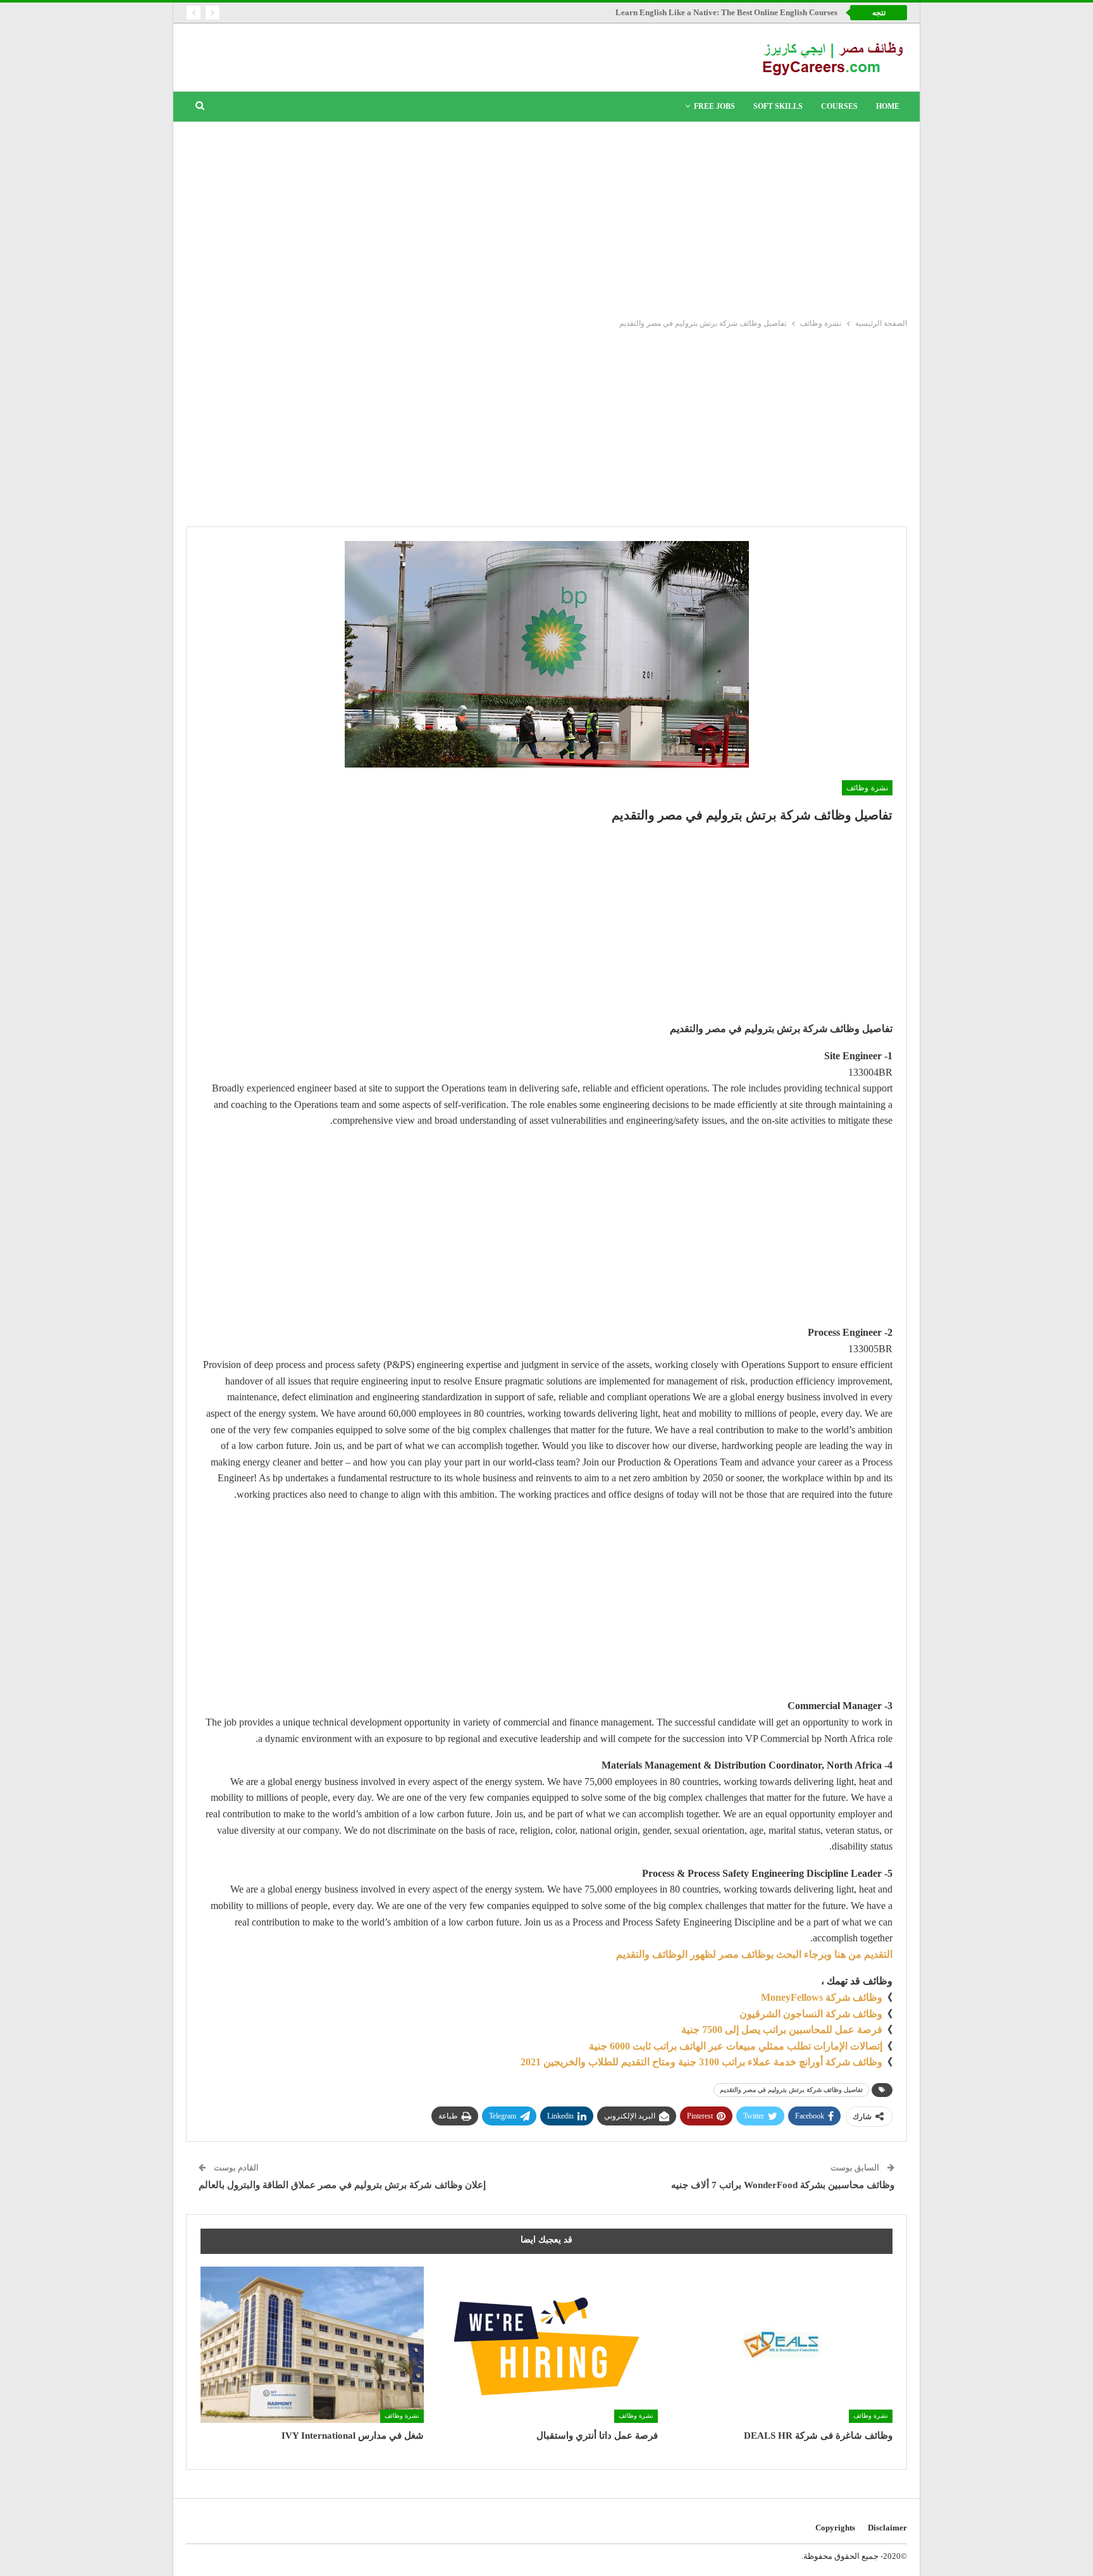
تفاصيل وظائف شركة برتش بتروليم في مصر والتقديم (791, 2090)
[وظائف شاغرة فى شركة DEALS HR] (781, 2345)
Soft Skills (778, 106)
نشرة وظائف (867, 788)
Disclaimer (887, 2528)
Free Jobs (714, 106)
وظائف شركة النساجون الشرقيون (811, 2014)
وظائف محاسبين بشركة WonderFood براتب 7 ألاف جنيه (783, 2185)
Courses (839, 106)
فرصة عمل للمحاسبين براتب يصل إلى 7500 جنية (782, 2030)
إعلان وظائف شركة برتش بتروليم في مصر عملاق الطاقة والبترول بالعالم (342, 2185)
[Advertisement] (546, 217)
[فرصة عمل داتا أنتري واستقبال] (547, 2345)
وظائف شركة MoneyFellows (822, 1997)
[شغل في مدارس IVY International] (312, 2345)
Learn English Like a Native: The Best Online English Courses (726, 12)
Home (888, 106)
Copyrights (835, 2528)
